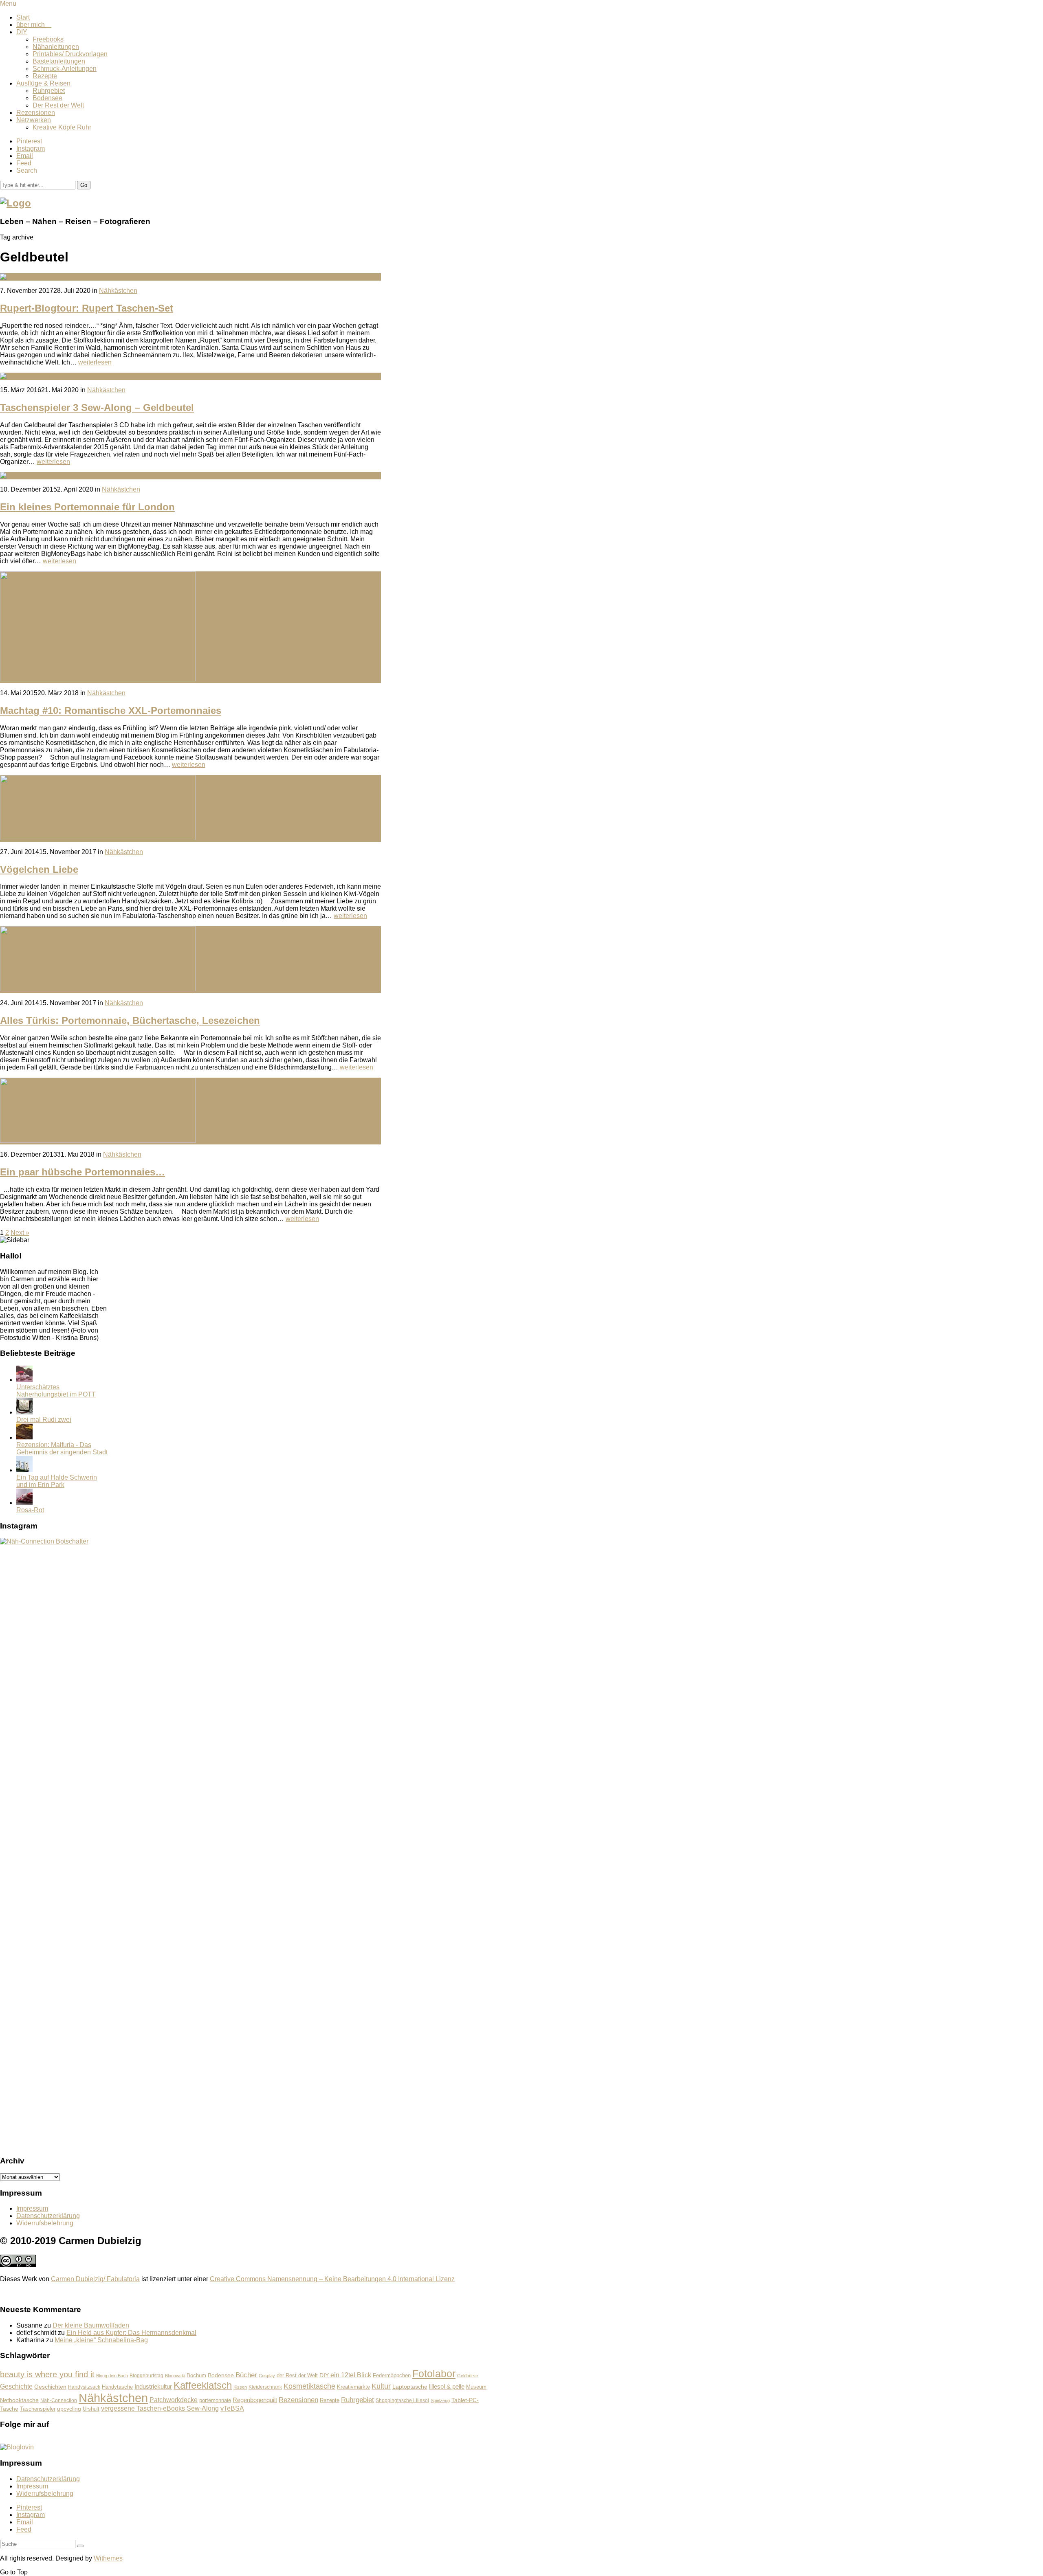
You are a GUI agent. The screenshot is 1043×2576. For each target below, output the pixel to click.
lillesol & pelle (447, 2386)
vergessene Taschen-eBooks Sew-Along (160, 2408)
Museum (476, 2387)
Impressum (32, 2208)
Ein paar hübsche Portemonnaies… (83, 1172)
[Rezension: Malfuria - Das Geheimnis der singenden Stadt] (24, 1437)
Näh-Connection (59, 2400)
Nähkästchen (118, 291)
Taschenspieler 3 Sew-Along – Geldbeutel (97, 407)
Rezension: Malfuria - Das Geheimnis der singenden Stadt (62, 1448)
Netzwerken (34, 120)
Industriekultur (153, 2386)
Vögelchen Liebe (39, 869)
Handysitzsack (84, 2387)
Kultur (381, 2386)
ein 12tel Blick (351, 2375)
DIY (22, 32)
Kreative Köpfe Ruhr (62, 127)
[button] (84, 185)
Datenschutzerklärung (48, 2216)
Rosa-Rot (30, 1510)
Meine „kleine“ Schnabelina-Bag (101, 2340)
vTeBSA (232, 2408)
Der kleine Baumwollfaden (91, 2325)
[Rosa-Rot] (24, 1503)
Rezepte (45, 76)
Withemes (108, 2558)
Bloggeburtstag (146, 2375)
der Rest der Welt (297, 2375)
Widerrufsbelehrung (45, 2223)
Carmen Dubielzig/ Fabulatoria (95, 2279)
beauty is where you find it (47, 2374)
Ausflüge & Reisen (43, 83)
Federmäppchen (392, 2376)
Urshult (91, 2409)
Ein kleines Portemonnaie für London (87, 507)
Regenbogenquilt (255, 2400)
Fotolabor (434, 2374)
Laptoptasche (410, 2387)
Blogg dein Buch (112, 2376)
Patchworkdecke (174, 2400)
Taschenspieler (38, 2409)
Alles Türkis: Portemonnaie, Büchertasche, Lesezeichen (130, 1020)
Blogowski (175, 2376)
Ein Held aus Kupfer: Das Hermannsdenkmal (131, 2333)
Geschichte (16, 2386)
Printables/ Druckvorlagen (70, 54)
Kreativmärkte (353, 2387)
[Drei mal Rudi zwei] (24, 1412)
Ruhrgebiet (49, 91)
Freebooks (48, 39)
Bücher (246, 2375)
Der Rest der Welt (58, 105)
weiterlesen (95, 362)
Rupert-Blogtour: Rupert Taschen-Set (87, 308)
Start (23, 17)
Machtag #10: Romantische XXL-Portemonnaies (111, 710)
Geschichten (50, 2387)
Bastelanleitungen (59, 61)
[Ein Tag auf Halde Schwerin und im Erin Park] (24, 1470)
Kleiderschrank (265, 2387)
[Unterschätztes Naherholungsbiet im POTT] (24, 1380)
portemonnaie (215, 2400)
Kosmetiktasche (309, 2386)
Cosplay (267, 2376)
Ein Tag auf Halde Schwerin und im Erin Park (57, 1481)
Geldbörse (468, 2376)
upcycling (69, 2409)
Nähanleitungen (56, 47)
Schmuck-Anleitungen (65, 69)
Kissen (240, 2387)
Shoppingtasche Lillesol (402, 2400)
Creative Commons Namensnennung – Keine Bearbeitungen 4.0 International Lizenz (332, 2279)
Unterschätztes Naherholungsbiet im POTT (56, 1391)
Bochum (196, 2376)
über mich (34, 25)
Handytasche (117, 2387)
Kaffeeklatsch (203, 2385)
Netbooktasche (19, 2400)
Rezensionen (36, 113)
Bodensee (47, 98)
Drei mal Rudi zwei (44, 1420)
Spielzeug (440, 2400)
